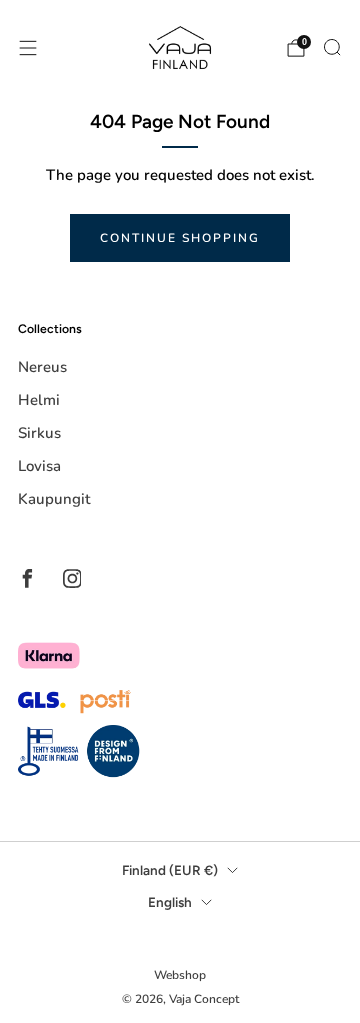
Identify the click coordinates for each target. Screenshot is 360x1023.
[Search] (332, 47)
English (170, 902)
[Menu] (28, 48)
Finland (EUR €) (170, 870)
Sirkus (39, 433)
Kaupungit (54, 499)
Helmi (39, 400)
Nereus (42, 367)
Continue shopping (180, 238)
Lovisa (39, 466)
